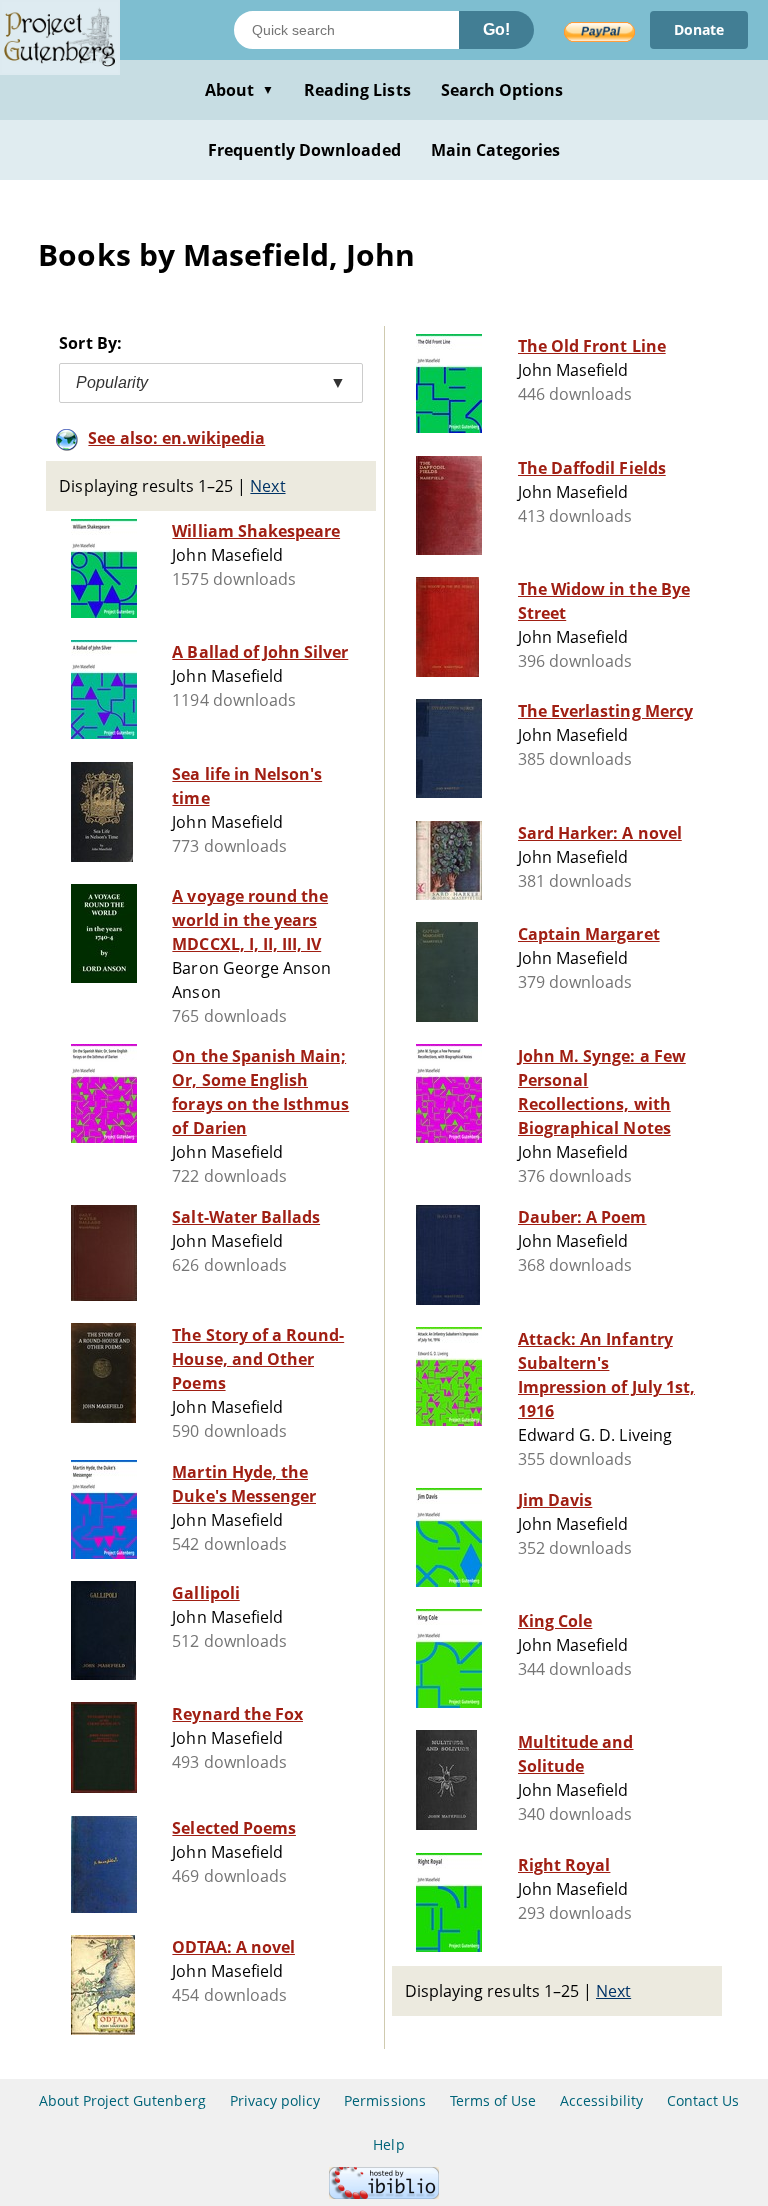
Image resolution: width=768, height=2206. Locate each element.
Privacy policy (275, 2100)
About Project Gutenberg (122, 2100)
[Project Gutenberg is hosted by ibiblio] (384, 2193)
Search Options (502, 90)
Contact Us (703, 2100)
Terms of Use (493, 2100)
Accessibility (601, 2100)
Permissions (384, 2100)
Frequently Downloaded (304, 150)
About (239, 90)
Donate (699, 29)
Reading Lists (357, 90)
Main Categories (496, 150)
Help (388, 2144)
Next (267, 486)
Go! (496, 29)
